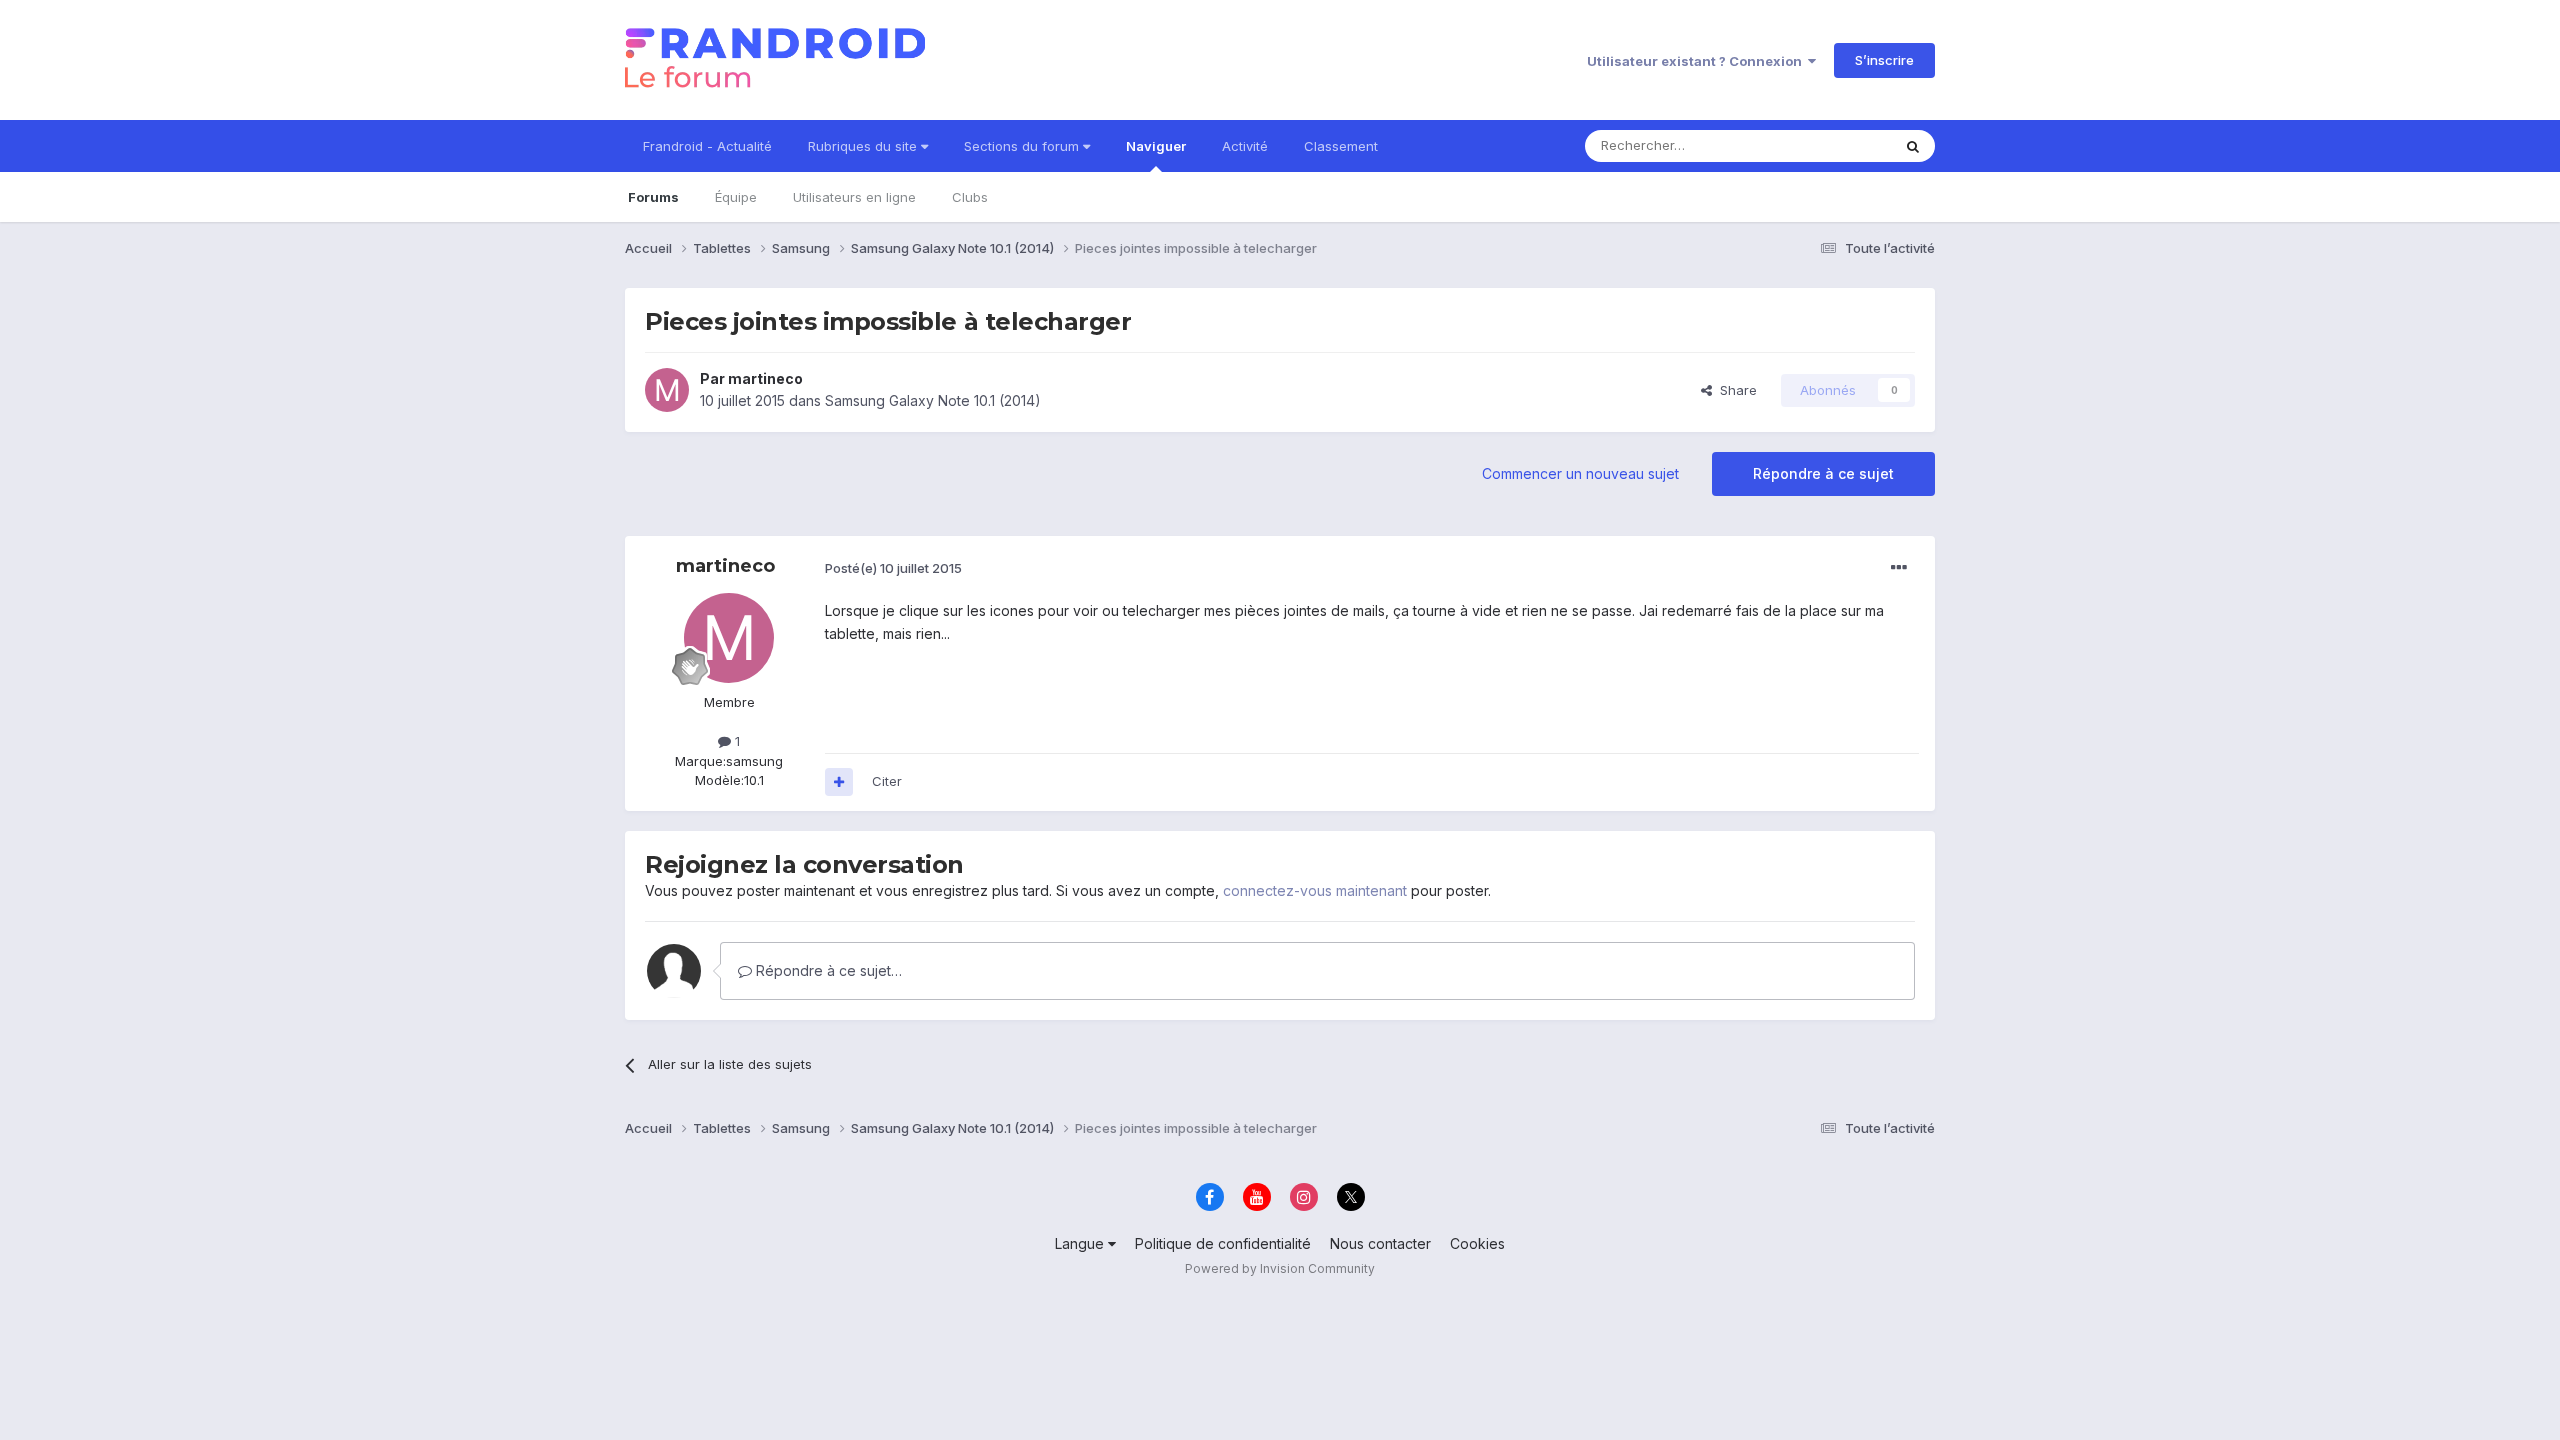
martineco (765, 378)
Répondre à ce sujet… (827, 970)
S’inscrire (1884, 60)
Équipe (736, 197)
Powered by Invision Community (1280, 1268)
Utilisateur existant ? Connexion (1697, 61)
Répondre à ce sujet (1823, 473)
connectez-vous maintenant (1315, 890)
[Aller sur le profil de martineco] (667, 390)
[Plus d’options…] (1899, 568)
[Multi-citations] (839, 782)
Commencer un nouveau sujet (1580, 473)
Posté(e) (893, 568)
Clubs (970, 197)
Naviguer (1156, 146)
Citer (887, 781)
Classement (1341, 146)
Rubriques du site (864, 146)
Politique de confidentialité (1223, 1243)
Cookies (1477, 1243)
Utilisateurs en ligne (854, 197)
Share (1734, 390)
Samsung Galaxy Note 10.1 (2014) (933, 400)
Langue (1081, 1243)
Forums (653, 197)
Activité (1245, 146)
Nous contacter (1380, 1243)
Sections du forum (1023, 146)
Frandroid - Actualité (707, 146)
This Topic (1832, 145)
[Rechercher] (1913, 146)
